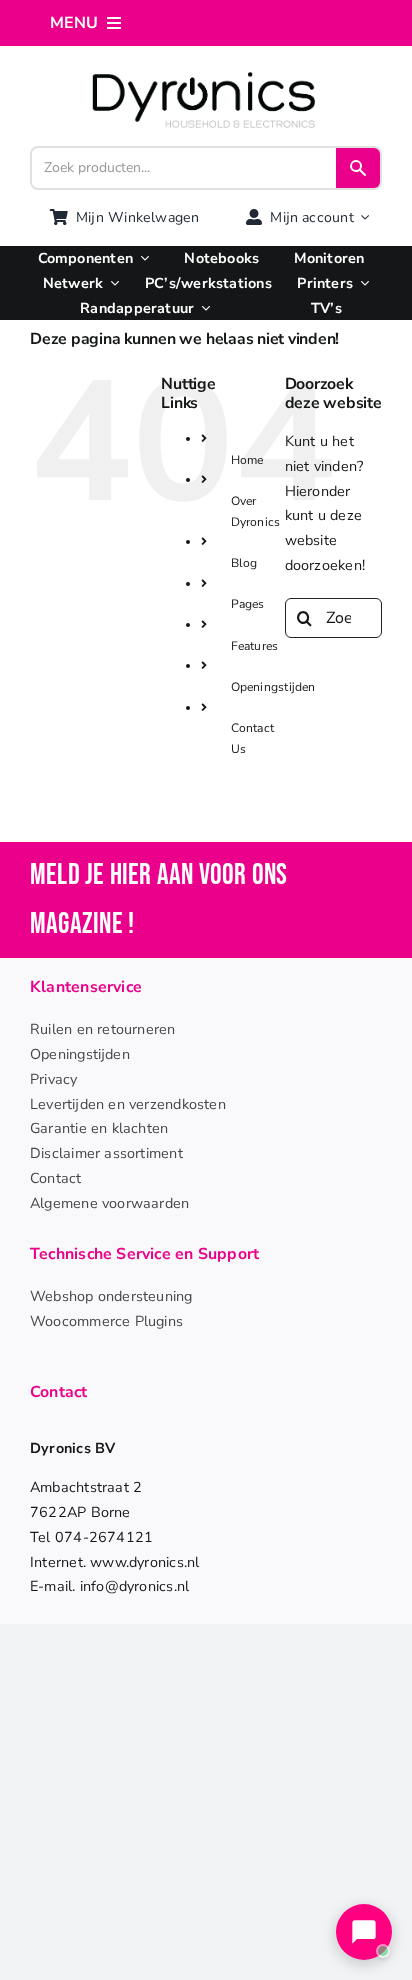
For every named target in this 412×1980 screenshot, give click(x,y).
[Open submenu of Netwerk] (111, 283)
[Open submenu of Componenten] (141, 258)
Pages (248, 604)
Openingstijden (273, 687)
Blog (244, 563)
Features (255, 646)
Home (247, 460)
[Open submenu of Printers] (361, 283)
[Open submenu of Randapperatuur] (202, 308)
